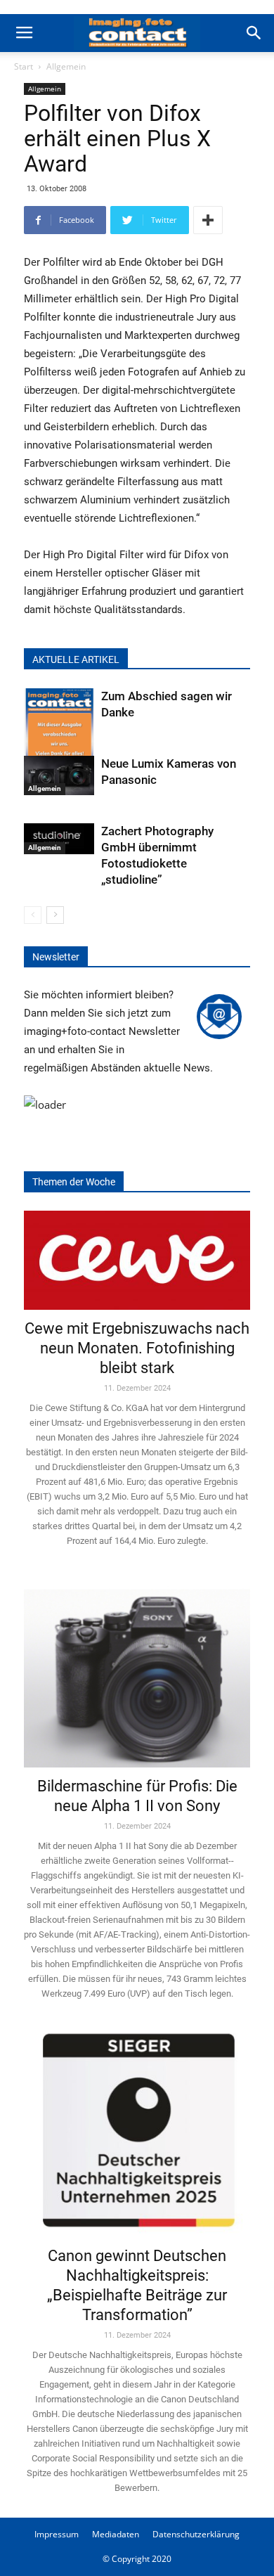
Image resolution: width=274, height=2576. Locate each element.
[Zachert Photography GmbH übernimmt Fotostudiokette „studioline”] (59, 839)
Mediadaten (116, 2534)
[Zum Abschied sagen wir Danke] (59, 736)
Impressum (57, 2534)
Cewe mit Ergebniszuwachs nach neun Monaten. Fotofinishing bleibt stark (137, 1348)
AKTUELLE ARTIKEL (76, 659)
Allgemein (66, 66)
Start (24, 66)
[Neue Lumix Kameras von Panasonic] (59, 775)
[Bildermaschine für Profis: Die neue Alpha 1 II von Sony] (137, 1669)
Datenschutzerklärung (196, 2534)
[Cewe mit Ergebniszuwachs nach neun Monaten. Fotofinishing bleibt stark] (137, 1260)
